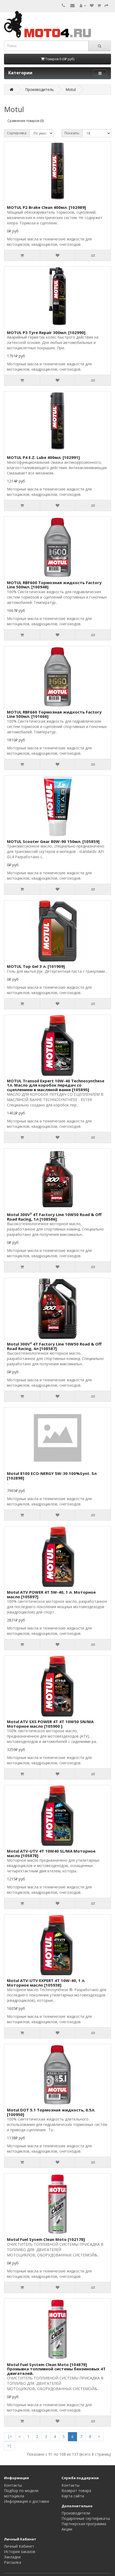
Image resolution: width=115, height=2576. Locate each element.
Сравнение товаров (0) (26, 121)
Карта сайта (73, 2496)
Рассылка (13, 2562)
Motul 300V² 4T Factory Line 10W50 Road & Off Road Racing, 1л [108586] (54, 1217)
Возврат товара (76, 2491)
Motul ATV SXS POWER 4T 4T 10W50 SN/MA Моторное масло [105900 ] (50, 1724)
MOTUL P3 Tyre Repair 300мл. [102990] (46, 332)
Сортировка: (17, 133)
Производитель (39, 89)
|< (10, 2437)
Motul (71, 89)
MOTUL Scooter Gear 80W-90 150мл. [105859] (53, 841)
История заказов (20, 2552)
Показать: (72, 133)
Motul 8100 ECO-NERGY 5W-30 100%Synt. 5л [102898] (52, 1476)
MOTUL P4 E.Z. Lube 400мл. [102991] (43, 457)
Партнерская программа (84, 2524)
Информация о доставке (27, 2501)
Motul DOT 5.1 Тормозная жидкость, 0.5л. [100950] (51, 2112)
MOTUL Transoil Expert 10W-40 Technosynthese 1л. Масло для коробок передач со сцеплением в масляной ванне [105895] (56, 1085)
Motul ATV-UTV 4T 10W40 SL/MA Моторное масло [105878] (51, 1853)
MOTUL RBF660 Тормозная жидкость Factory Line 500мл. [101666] (54, 714)
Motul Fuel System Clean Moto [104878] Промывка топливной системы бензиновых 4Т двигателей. (56, 2369)
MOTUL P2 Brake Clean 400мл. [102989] (46, 207)
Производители (76, 2513)
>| (9, 2446)
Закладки (12, 2557)
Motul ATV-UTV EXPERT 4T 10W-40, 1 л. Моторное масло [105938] (46, 1983)
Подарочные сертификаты (86, 2518)
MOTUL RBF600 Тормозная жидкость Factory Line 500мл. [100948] (54, 585)
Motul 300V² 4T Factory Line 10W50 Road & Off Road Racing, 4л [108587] (54, 1346)
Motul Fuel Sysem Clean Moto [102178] (46, 2239)
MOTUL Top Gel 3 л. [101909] (36, 966)
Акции (67, 2529)
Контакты (13, 2485)
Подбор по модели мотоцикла (21, 2493)
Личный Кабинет (19, 2546)
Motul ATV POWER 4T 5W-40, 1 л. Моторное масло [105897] (51, 1594)
